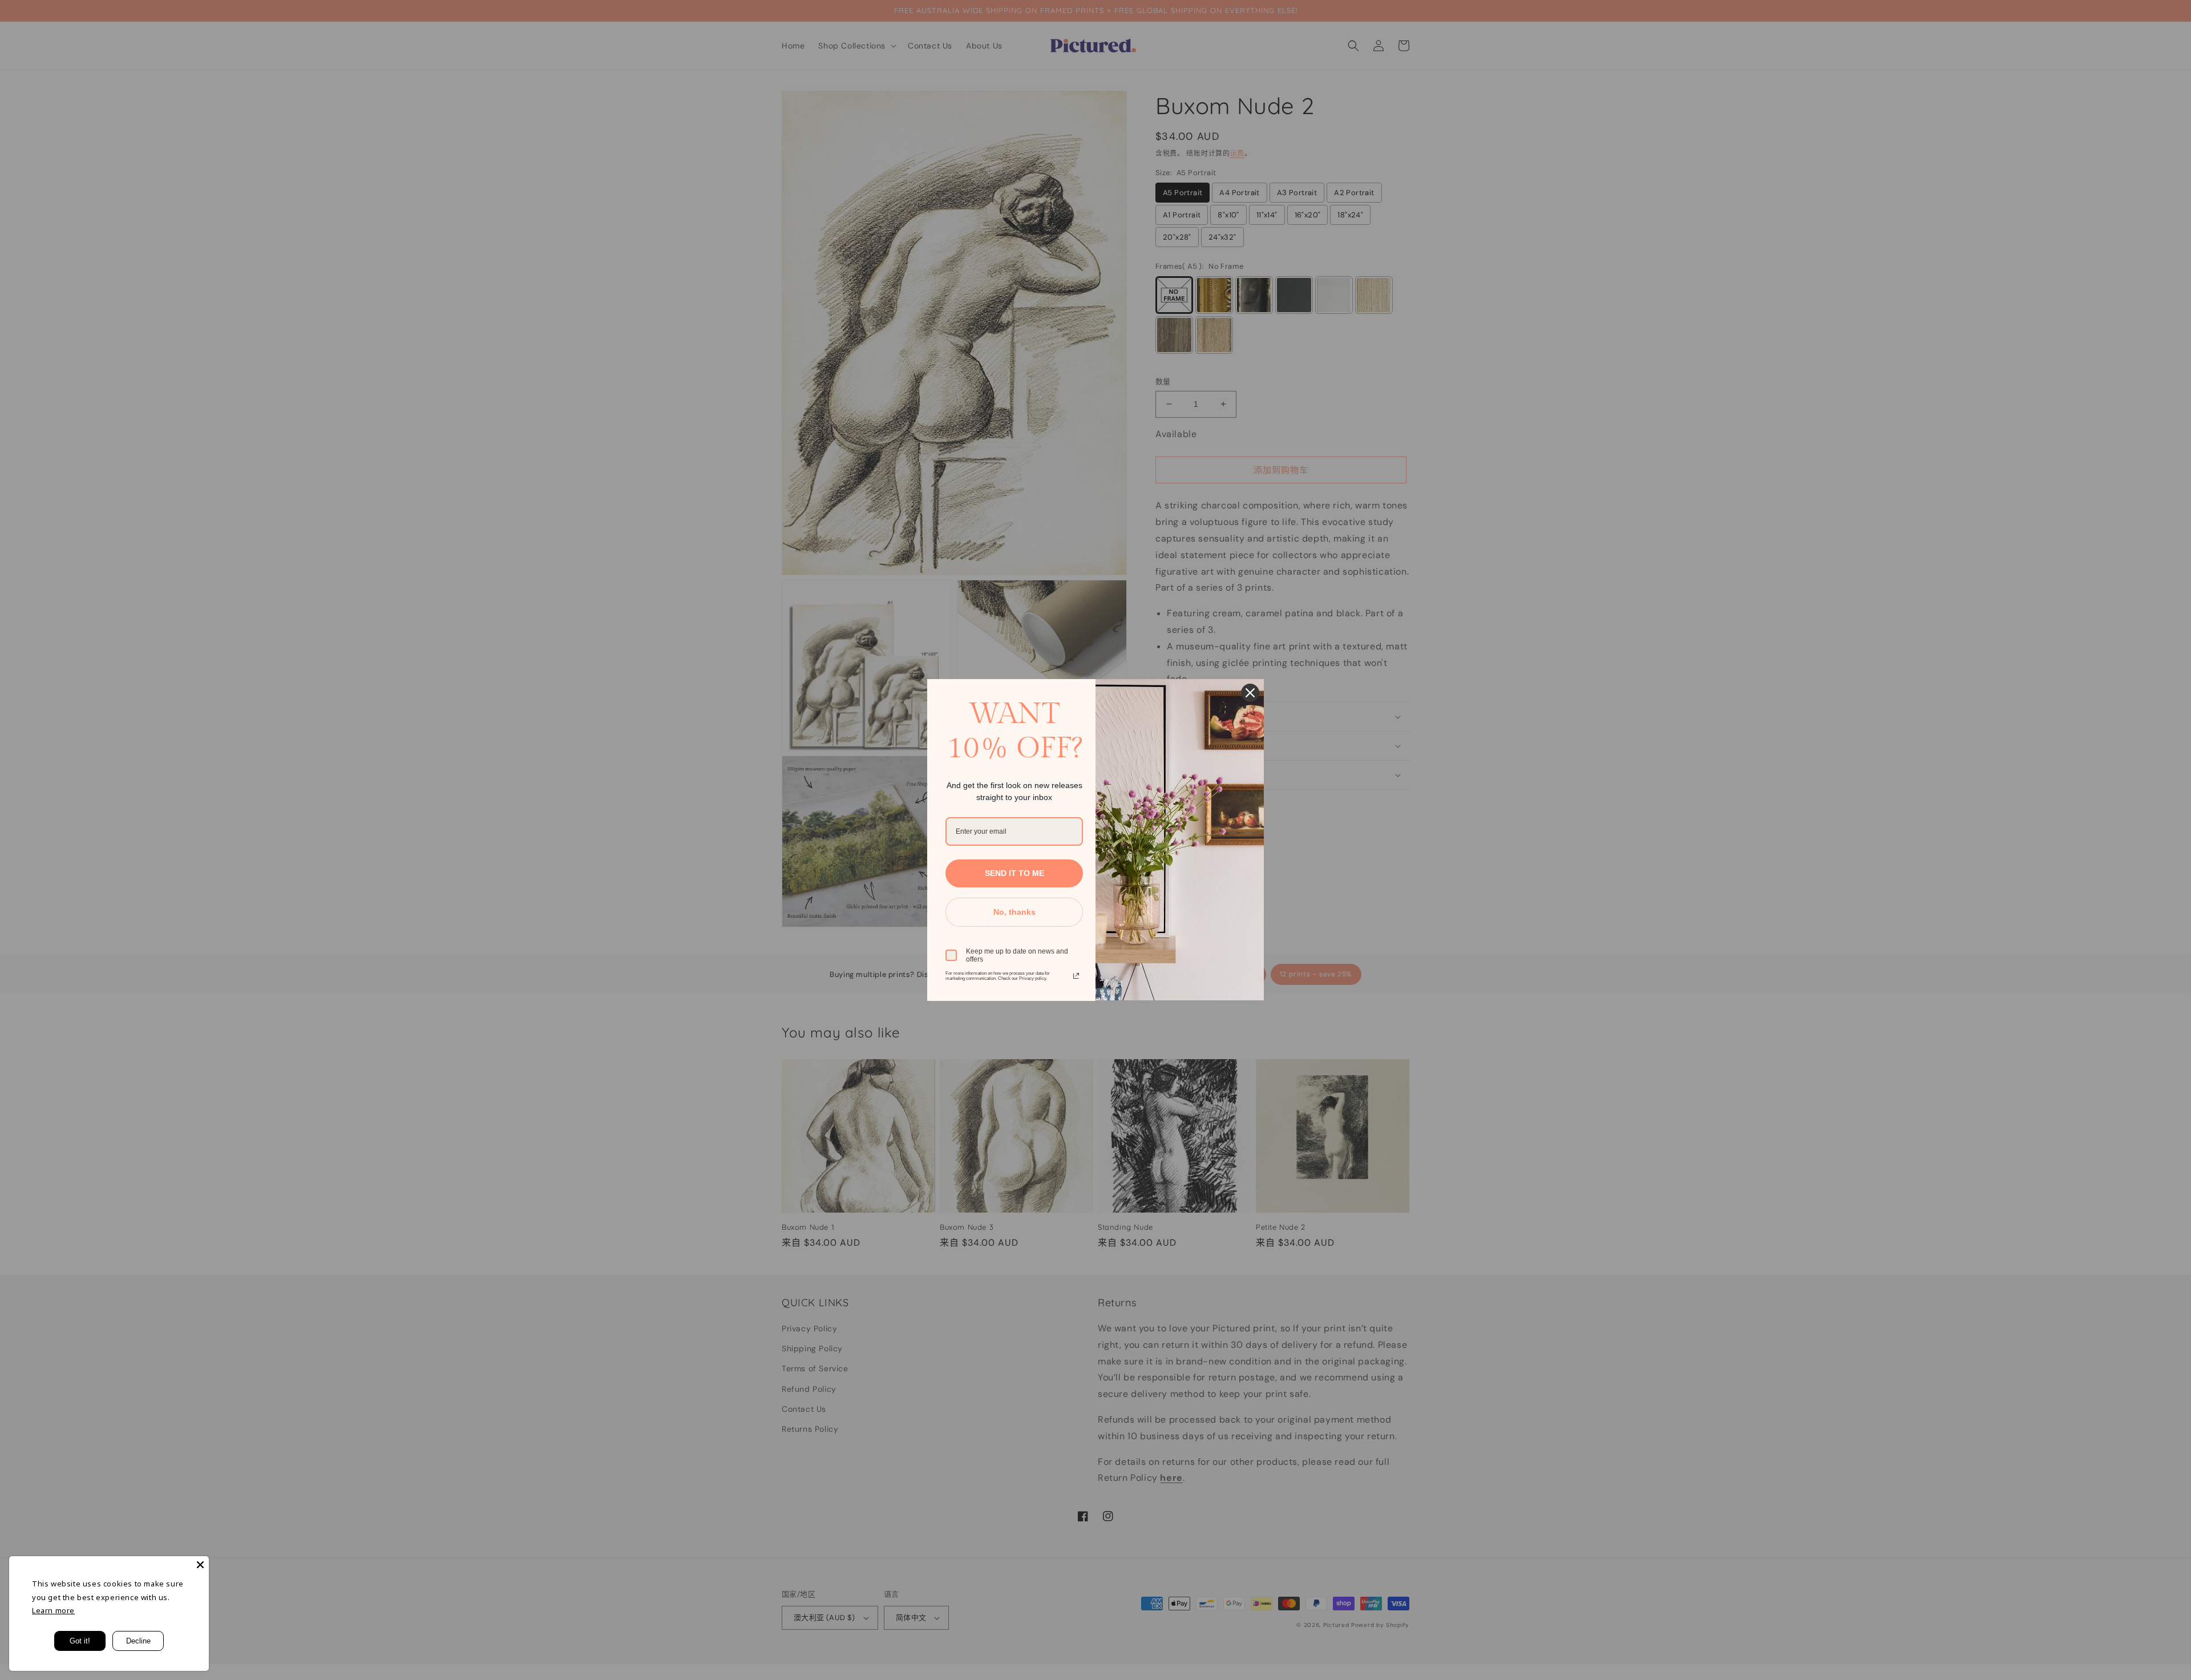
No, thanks (1014, 912)
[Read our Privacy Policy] (1076, 976)
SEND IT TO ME (1014, 873)
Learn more (53, 1610)
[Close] (200, 1565)
